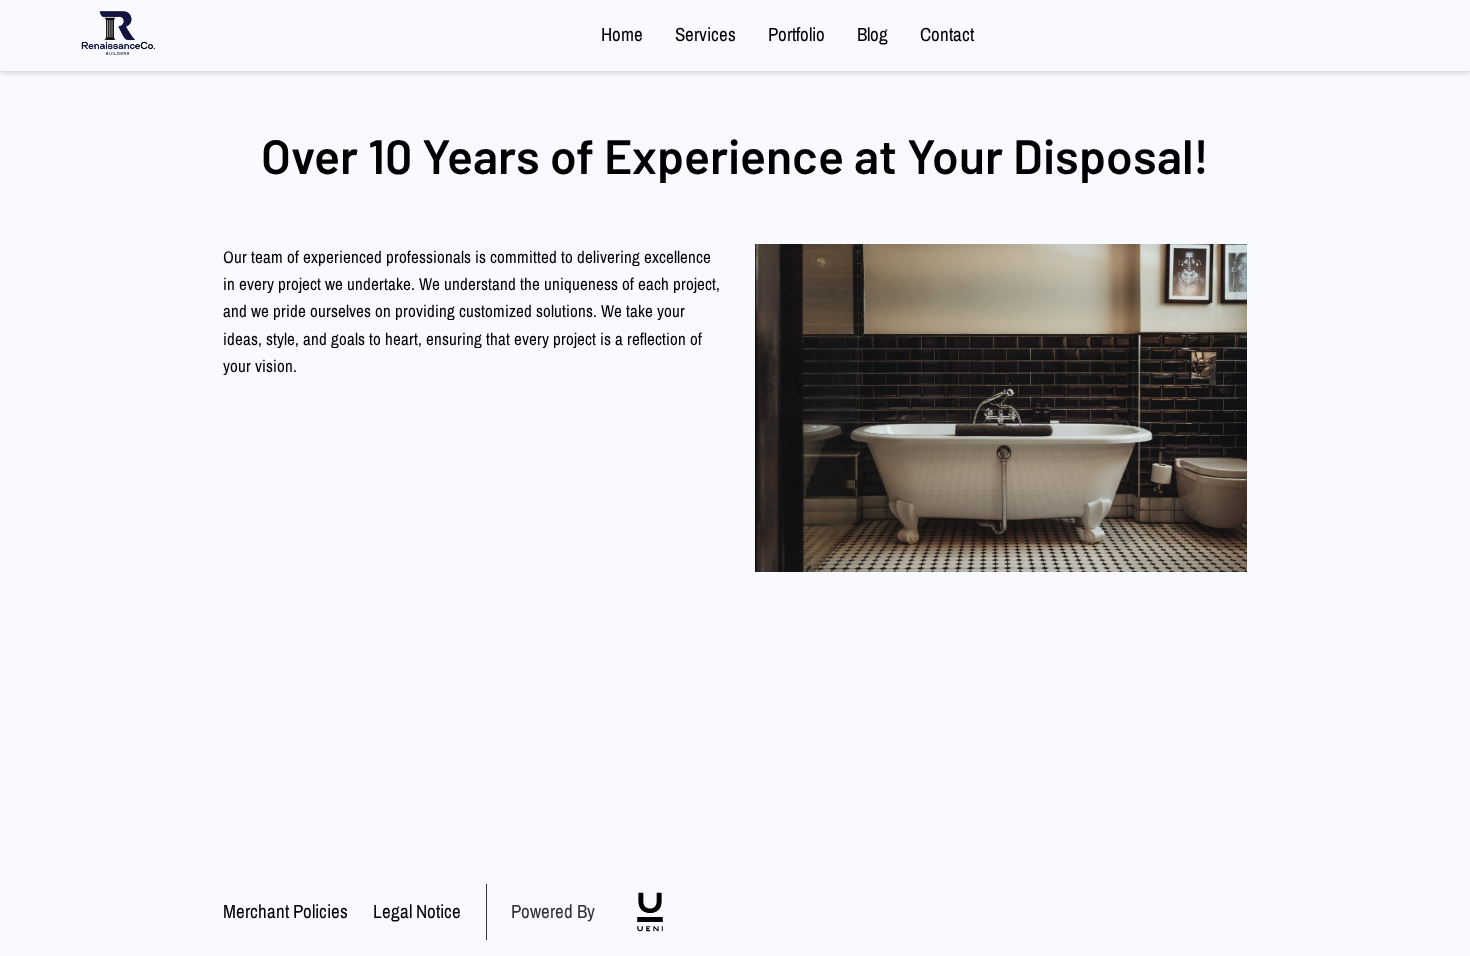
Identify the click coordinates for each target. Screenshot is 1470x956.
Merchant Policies (285, 912)
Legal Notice (417, 912)
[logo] (650, 912)
